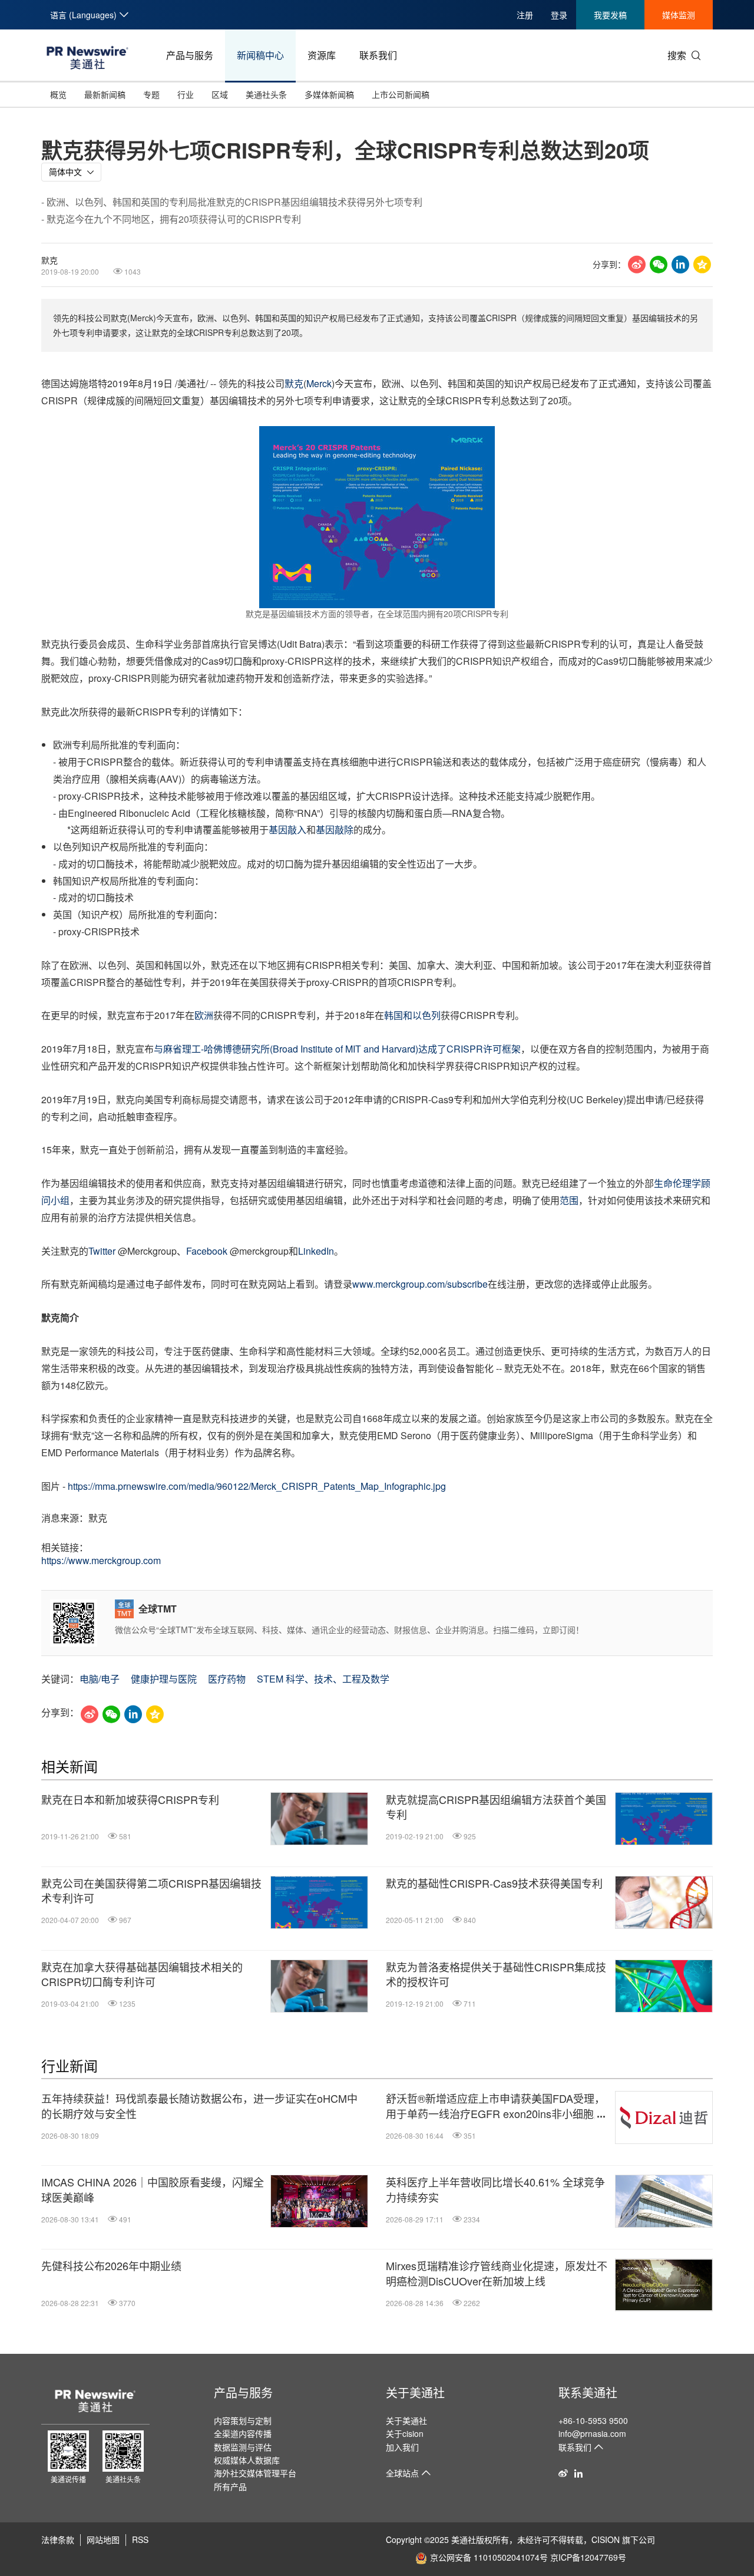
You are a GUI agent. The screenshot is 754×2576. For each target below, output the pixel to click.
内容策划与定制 (243, 2420)
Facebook (207, 1251)
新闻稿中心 (260, 55)
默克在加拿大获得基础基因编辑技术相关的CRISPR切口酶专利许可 (142, 1974)
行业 (186, 94)
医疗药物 (227, 1679)
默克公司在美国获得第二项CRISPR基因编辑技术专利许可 (151, 1891)
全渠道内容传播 (243, 2433)
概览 (58, 94)
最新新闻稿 (105, 94)
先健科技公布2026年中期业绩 (111, 2266)
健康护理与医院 (164, 1679)
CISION (606, 2539)
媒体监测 (679, 15)
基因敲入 (287, 829)
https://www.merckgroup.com (101, 1560)
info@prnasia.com (592, 2433)
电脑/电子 (100, 1679)
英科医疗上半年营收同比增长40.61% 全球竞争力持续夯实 (495, 2189)
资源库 (322, 55)
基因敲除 (335, 829)
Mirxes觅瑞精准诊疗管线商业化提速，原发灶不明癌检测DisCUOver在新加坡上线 (497, 2273)
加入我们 (402, 2447)
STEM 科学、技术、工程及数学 (323, 1679)
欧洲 (204, 1015)
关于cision (405, 2433)
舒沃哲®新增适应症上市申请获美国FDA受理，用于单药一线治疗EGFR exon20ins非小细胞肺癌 (495, 2106)
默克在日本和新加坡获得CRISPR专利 (130, 1800)
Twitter (102, 1251)
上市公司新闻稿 (401, 94)
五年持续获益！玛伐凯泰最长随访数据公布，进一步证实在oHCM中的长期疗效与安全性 (199, 2106)
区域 (220, 94)
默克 (294, 383)
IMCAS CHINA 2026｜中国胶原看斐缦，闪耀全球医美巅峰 (153, 2189)
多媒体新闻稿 (329, 94)
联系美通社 (588, 2392)
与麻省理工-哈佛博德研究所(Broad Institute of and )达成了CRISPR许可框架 (337, 1049)
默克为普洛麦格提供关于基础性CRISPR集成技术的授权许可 (496, 1974)
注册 (525, 15)
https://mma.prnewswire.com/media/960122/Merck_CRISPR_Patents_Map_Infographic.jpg (257, 1486)
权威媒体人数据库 (247, 2460)
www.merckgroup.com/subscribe (420, 1284)
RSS (140, 2539)
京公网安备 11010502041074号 (489, 2557)
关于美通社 (415, 2392)
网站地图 (103, 2539)
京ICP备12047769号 (588, 2557)
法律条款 (58, 2539)
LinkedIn (316, 1251)
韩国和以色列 (412, 1015)
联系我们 (378, 55)
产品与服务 (190, 55)
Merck (319, 383)
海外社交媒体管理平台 (255, 2473)
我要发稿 (610, 15)
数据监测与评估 (243, 2447)
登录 (559, 15)
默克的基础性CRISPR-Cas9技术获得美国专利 (494, 1883)
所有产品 (230, 2486)
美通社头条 (266, 94)
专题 (151, 94)
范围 (569, 1200)
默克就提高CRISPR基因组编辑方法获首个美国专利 (496, 1807)
